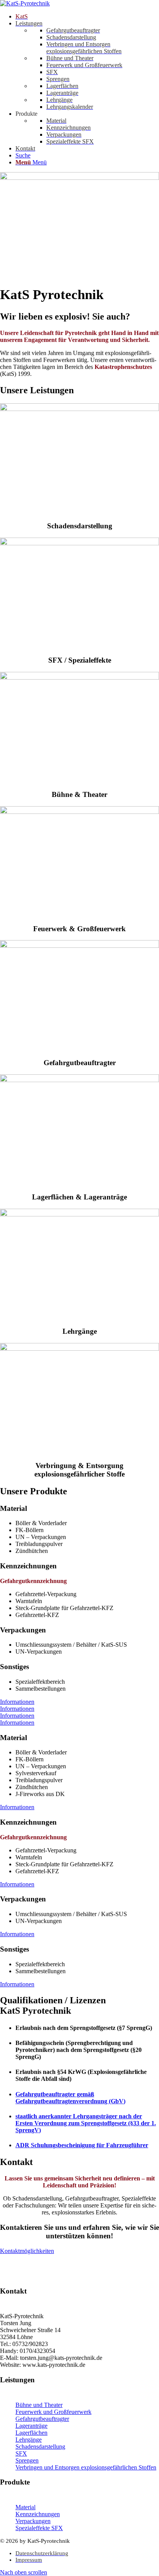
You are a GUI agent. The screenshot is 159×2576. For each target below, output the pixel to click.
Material (25, 2507)
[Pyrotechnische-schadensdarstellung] (79, 409)
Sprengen (27, 2460)
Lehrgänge (29, 2440)
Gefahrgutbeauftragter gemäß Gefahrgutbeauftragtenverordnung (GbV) (70, 2098)
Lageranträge (31, 2426)
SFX (21, 2453)
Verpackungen (33, 2521)
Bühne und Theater (39, 2405)
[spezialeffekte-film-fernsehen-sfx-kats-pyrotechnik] (79, 543)
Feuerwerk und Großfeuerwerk (53, 2412)
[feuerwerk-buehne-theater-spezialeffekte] (79, 677)
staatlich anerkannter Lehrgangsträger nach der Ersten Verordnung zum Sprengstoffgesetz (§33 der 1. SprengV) (86, 2123)
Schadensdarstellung (40, 2447)
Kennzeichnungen (38, 2514)
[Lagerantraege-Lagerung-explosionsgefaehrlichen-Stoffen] (79, 1080)
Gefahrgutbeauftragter (42, 2419)
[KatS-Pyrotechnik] (25, 3)
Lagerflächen (31, 2433)
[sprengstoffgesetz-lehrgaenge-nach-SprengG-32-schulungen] (79, 1214)
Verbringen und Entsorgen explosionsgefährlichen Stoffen (86, 2467)
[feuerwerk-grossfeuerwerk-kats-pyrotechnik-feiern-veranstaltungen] (79, 812)
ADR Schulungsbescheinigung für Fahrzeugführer (82, 2145)
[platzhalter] (79, 946)
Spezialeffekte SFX (39, 2528)
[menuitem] (87, 17)
